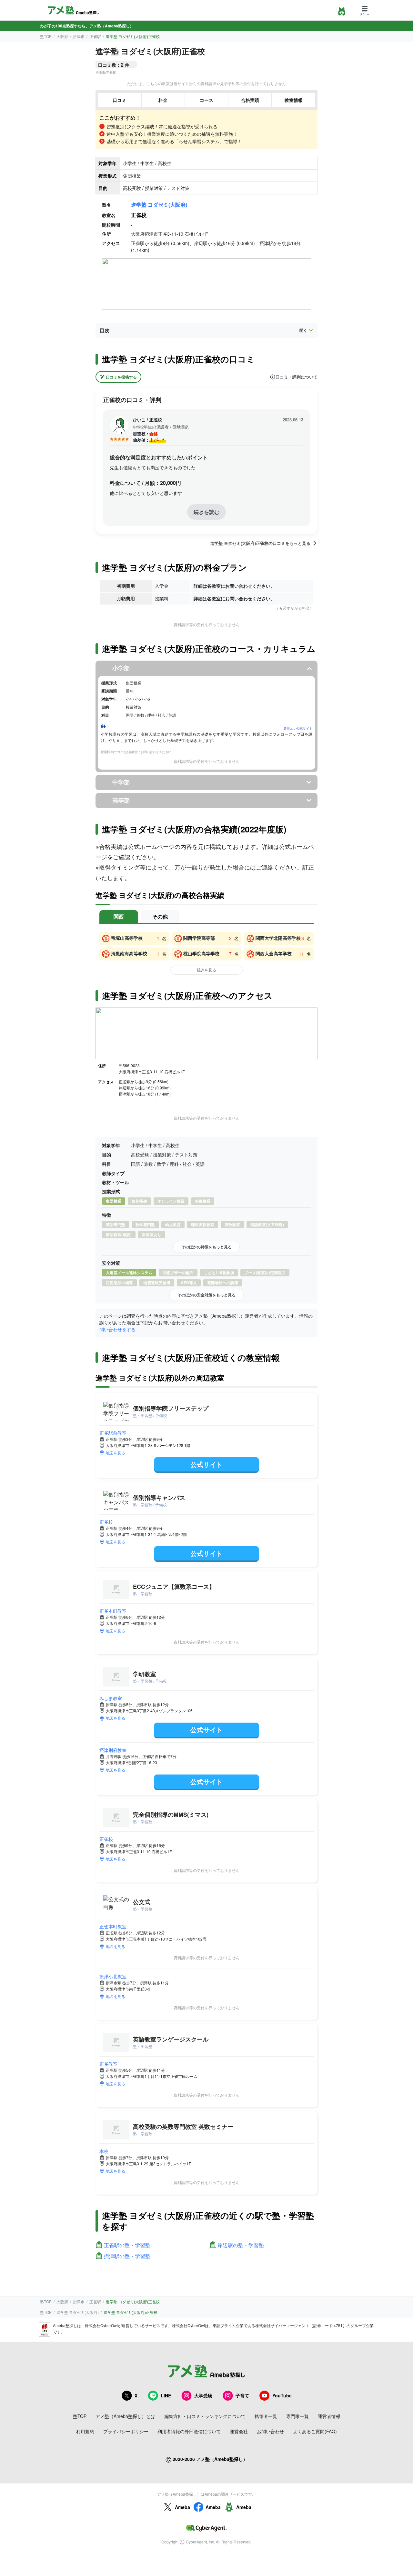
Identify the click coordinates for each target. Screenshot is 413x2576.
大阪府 (62, 36)
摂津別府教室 (113, 1750)
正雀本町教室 (113, 1611)
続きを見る (206, 970)
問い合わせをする (117, 1329)
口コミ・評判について (297, 377)
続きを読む (206, 512)
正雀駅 (95, 36)
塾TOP (46, 36)
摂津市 (79, 36)
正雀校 (106, 1522)
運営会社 (239, 2431)
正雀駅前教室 (113, 1433)
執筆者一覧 (266, 2416)
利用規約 (85, 2431)
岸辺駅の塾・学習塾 (241, 2245)
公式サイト (206, 1464)
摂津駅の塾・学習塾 (127, 2256)
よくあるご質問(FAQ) (315, 2431)
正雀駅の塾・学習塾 (127, 2245)
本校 (104, 2151)
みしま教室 (111, 1698)
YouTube (282, 2395)
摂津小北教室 (113, 1976)
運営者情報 (329, 2416)
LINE (166, 2395)
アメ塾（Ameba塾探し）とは (125, 2416)
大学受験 (203, 2395)
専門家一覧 (297, 2416)
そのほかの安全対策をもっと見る (206, 1295)
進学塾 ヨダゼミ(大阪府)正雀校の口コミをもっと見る (260, 543)
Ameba (182, 2507)
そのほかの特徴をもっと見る (206, 1247)
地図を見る (116, 1453)
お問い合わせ (270, 2431)
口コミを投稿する (121, 377)
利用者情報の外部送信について (189, 2431)
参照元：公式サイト (298, 728)
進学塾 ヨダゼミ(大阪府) (159, 205)
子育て (242, 2395)
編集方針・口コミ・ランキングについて (205, 2416)
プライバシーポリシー (126, 2431)
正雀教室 (108, 2064)
